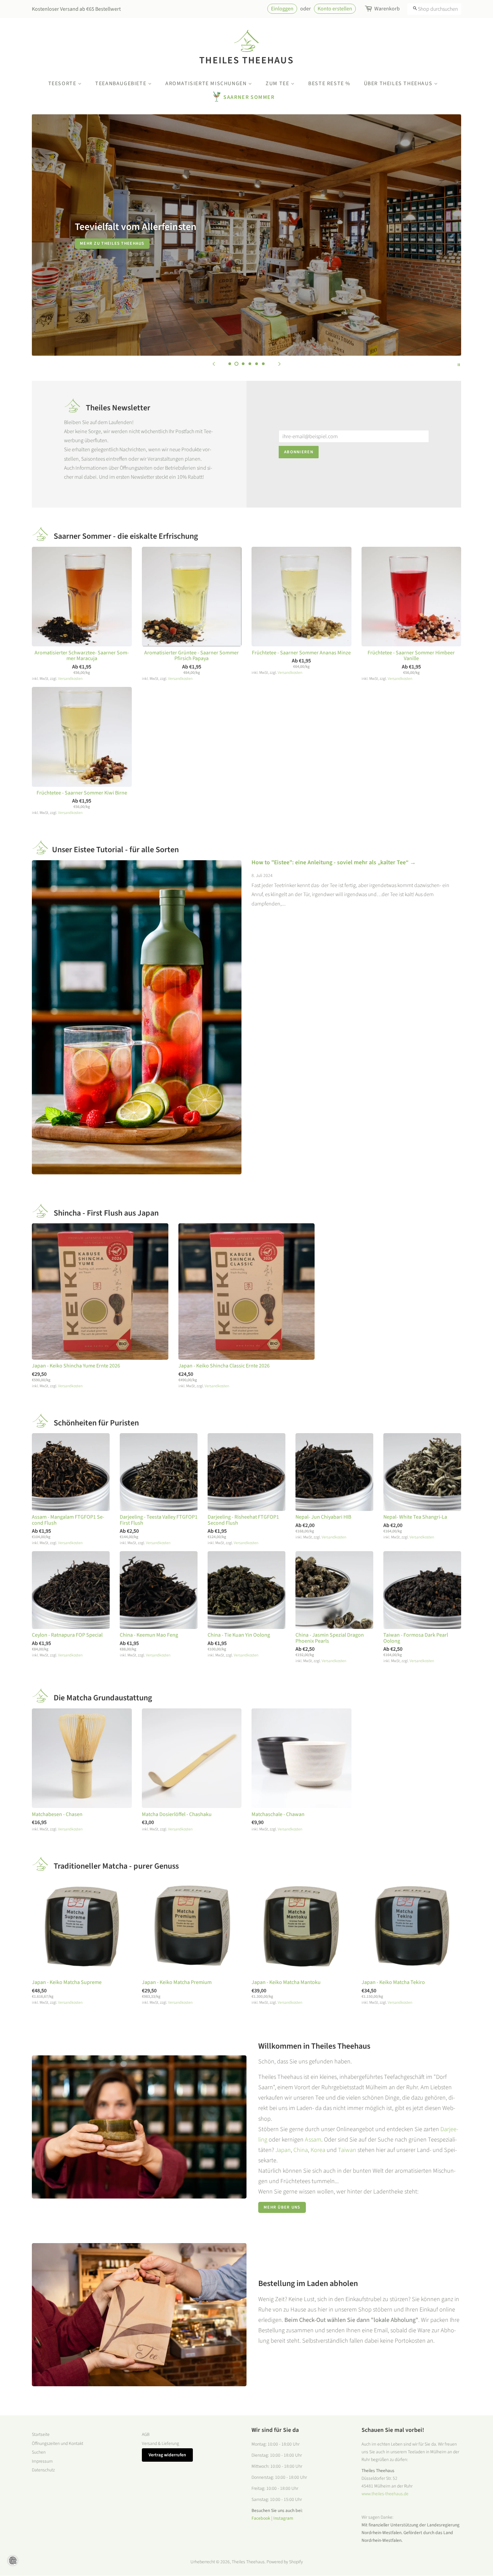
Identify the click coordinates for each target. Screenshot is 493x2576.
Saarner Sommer (249, 97)
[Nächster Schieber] (279, 364)
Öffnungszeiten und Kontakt (58, 2443)
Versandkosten (70, 679)
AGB (146, 2434)
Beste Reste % (329, 83)
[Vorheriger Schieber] (214, 364)
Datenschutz (43, 2470)
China (301, 2150)
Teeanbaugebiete (122, 83)
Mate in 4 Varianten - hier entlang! (369, 243)
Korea (318, 2150)
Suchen (39, 2452)
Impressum (42, 2461)
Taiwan (347, 2150)
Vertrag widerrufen (167, 2455)
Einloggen (282, 9)
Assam (313, 2140)
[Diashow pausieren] (459, 364)
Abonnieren (299, 452)
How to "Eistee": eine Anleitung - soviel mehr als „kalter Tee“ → (334, 862)
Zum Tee (278, 83)
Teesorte (63, 83)
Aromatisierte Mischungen (207, 83)
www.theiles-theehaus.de (385, 2494)
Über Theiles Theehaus (399, 83)
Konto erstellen (335, 9)
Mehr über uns (282, 2207)
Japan (283, 2150)
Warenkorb (387, 9)
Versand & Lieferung (160, 2443)
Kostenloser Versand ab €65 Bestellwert (76, 9)
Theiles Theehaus (246, 60)
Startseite (41, 2434)
